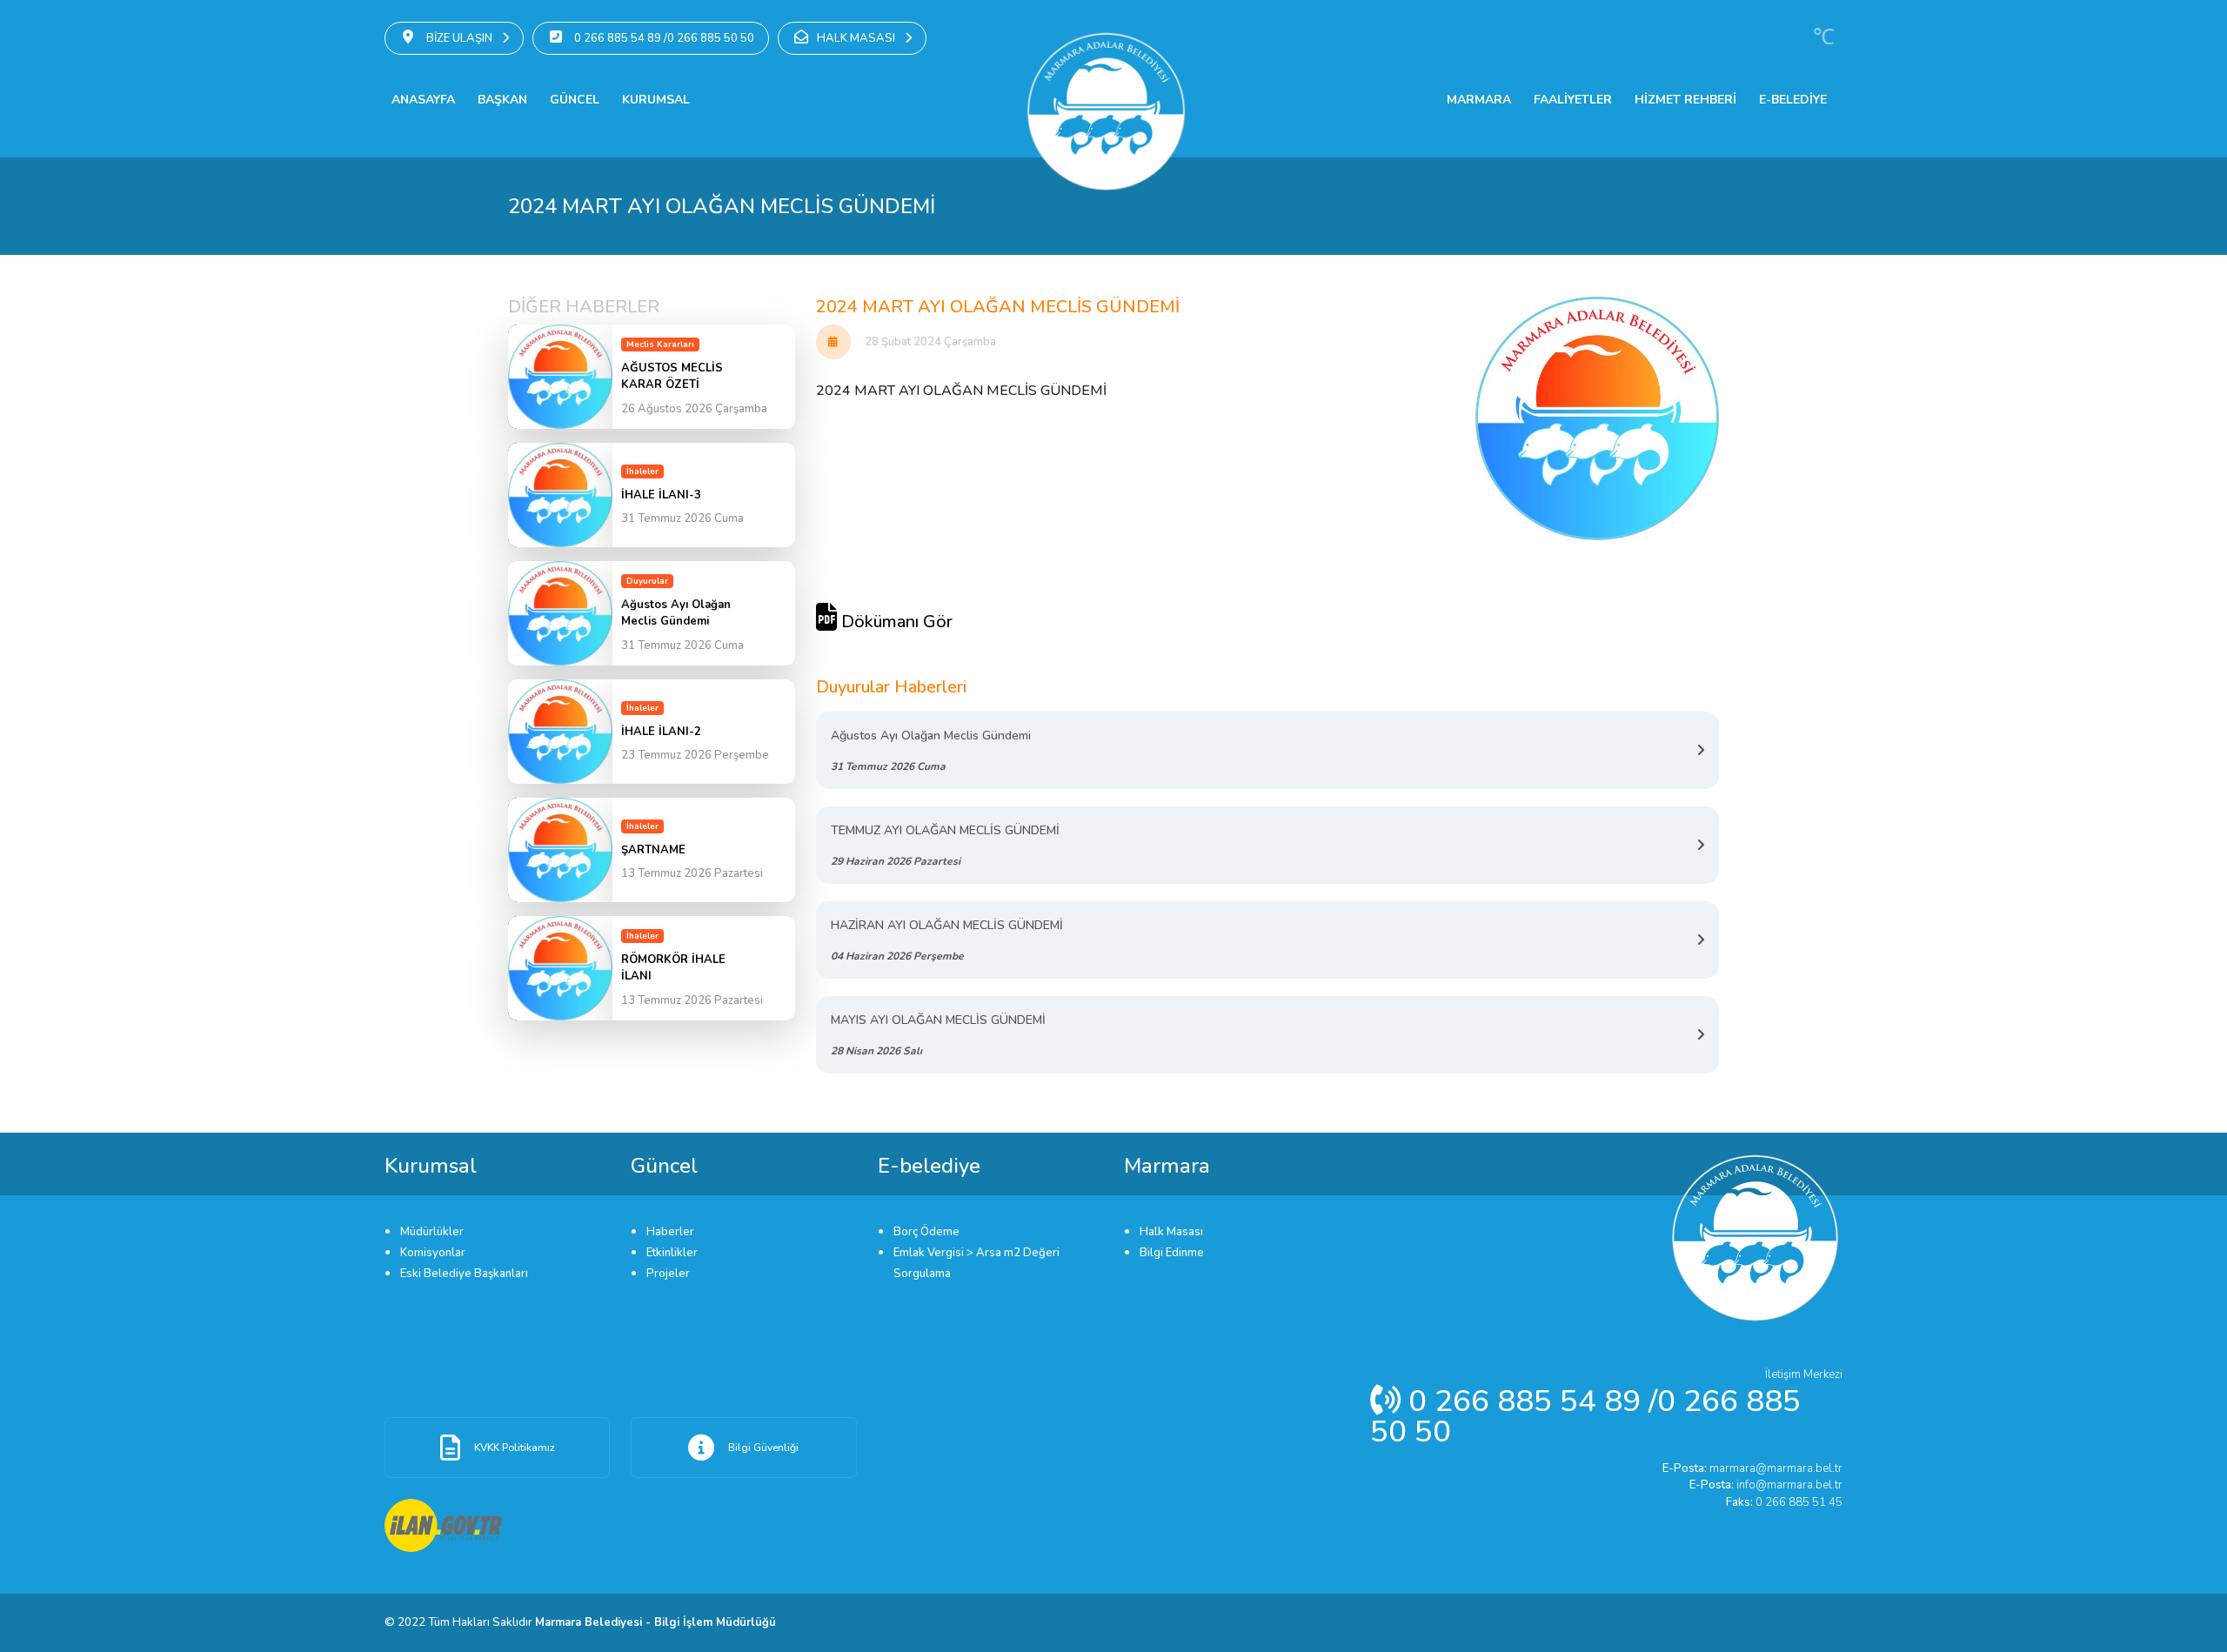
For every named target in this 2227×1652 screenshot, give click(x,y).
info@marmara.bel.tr (1766, 1485)
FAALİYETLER (1573, 100)
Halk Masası (1171, 1232)
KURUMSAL (656, 100)
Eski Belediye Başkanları (464, 1274)
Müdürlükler (432, 1232)
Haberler (670, 1232)
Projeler (668, 1274)
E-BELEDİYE (1793, 100)
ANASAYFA (423, 100)
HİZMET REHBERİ (1685, 100)
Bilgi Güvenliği (763, 1448)
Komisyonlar (433, 1253)
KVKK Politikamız (515, 1448)
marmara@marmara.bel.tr (1752, 1468)
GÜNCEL (575, 100)
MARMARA (1479, 100)
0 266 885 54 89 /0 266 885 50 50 (663, 38)
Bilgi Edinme (1172, 1253)
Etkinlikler (672, 1253)
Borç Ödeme (926, 1232)
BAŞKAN (502, 100)
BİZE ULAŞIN (459, 38)
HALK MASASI (857, 38)
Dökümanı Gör (895, 622)
